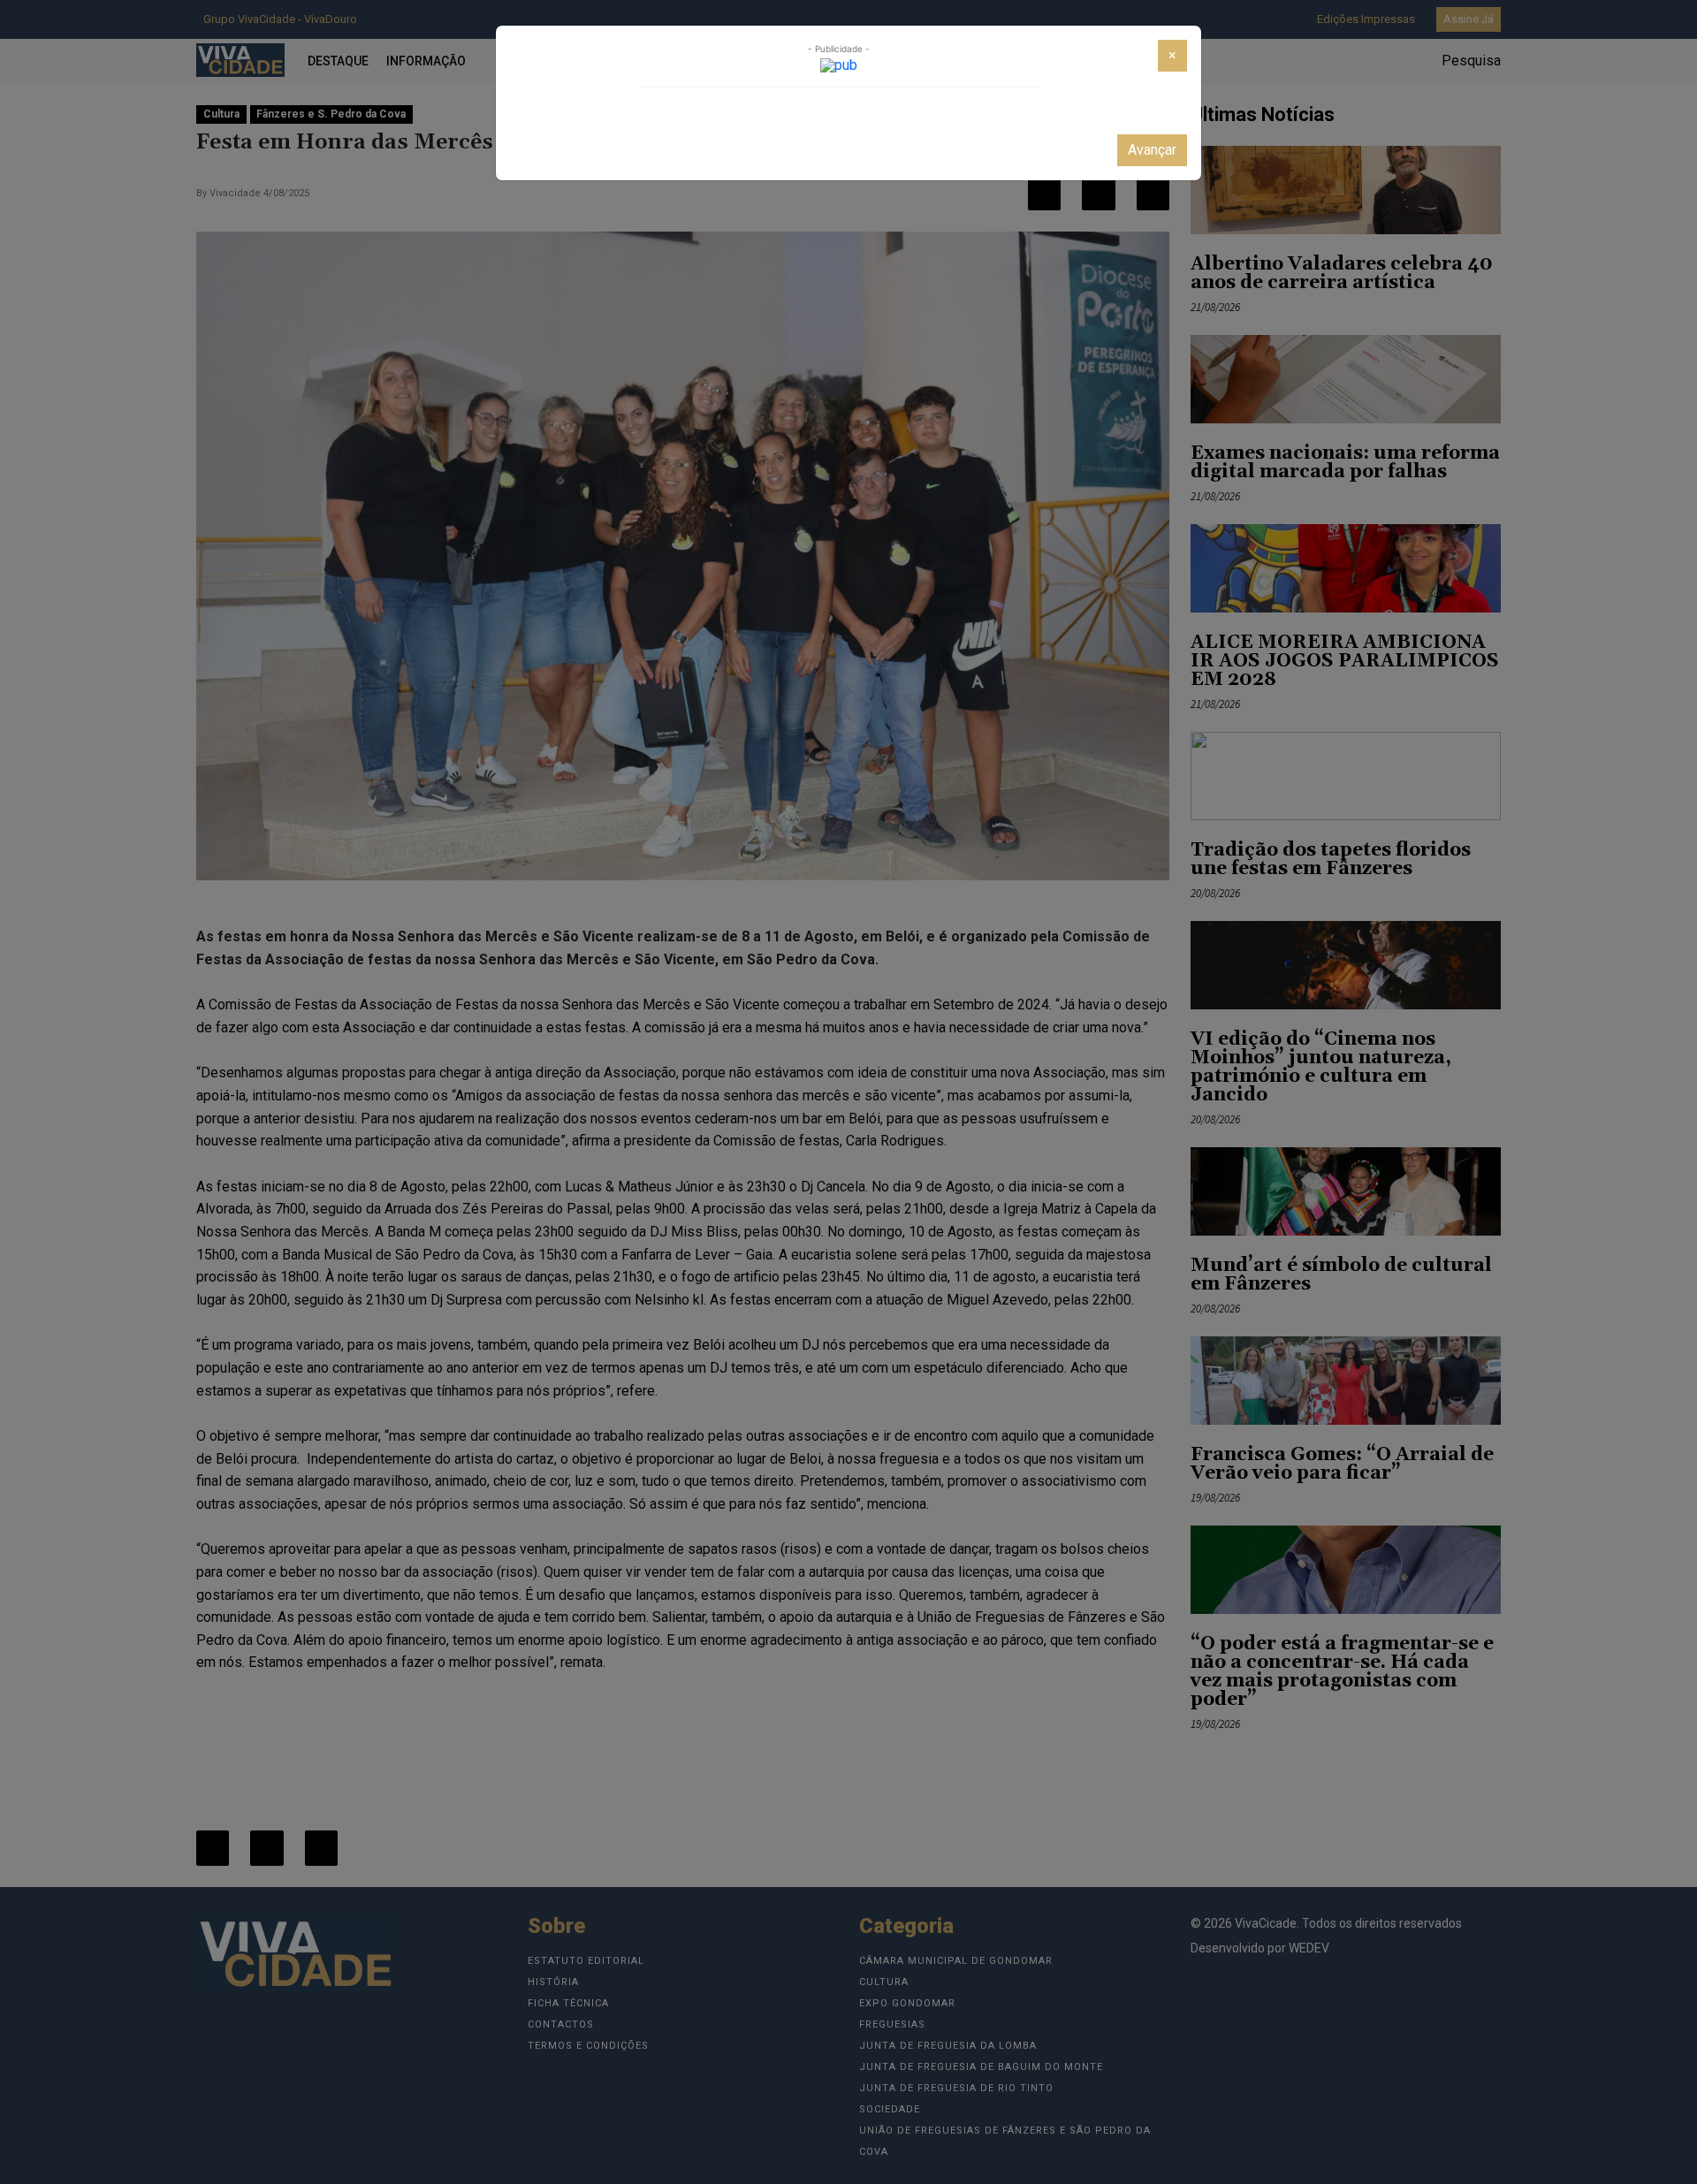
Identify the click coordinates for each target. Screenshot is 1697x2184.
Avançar (1152, 150)
